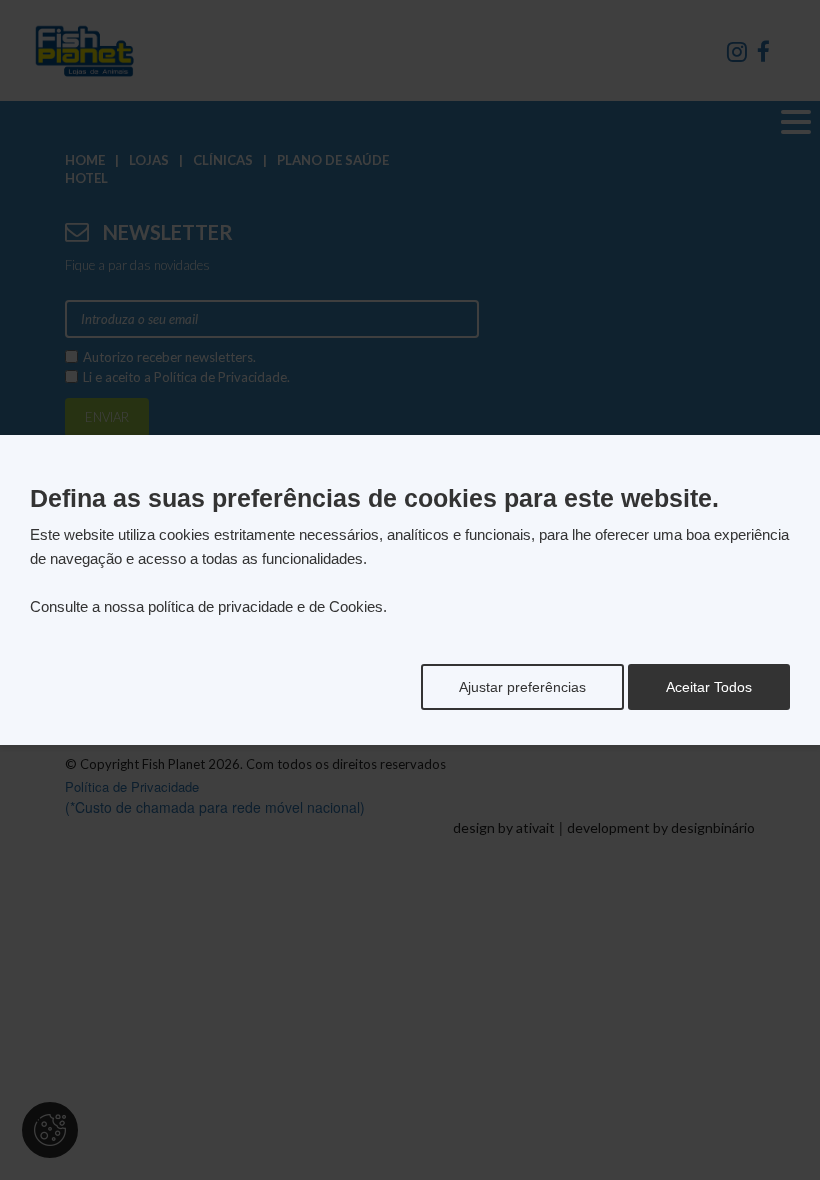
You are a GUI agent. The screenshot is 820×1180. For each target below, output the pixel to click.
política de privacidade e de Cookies (265, 606)
